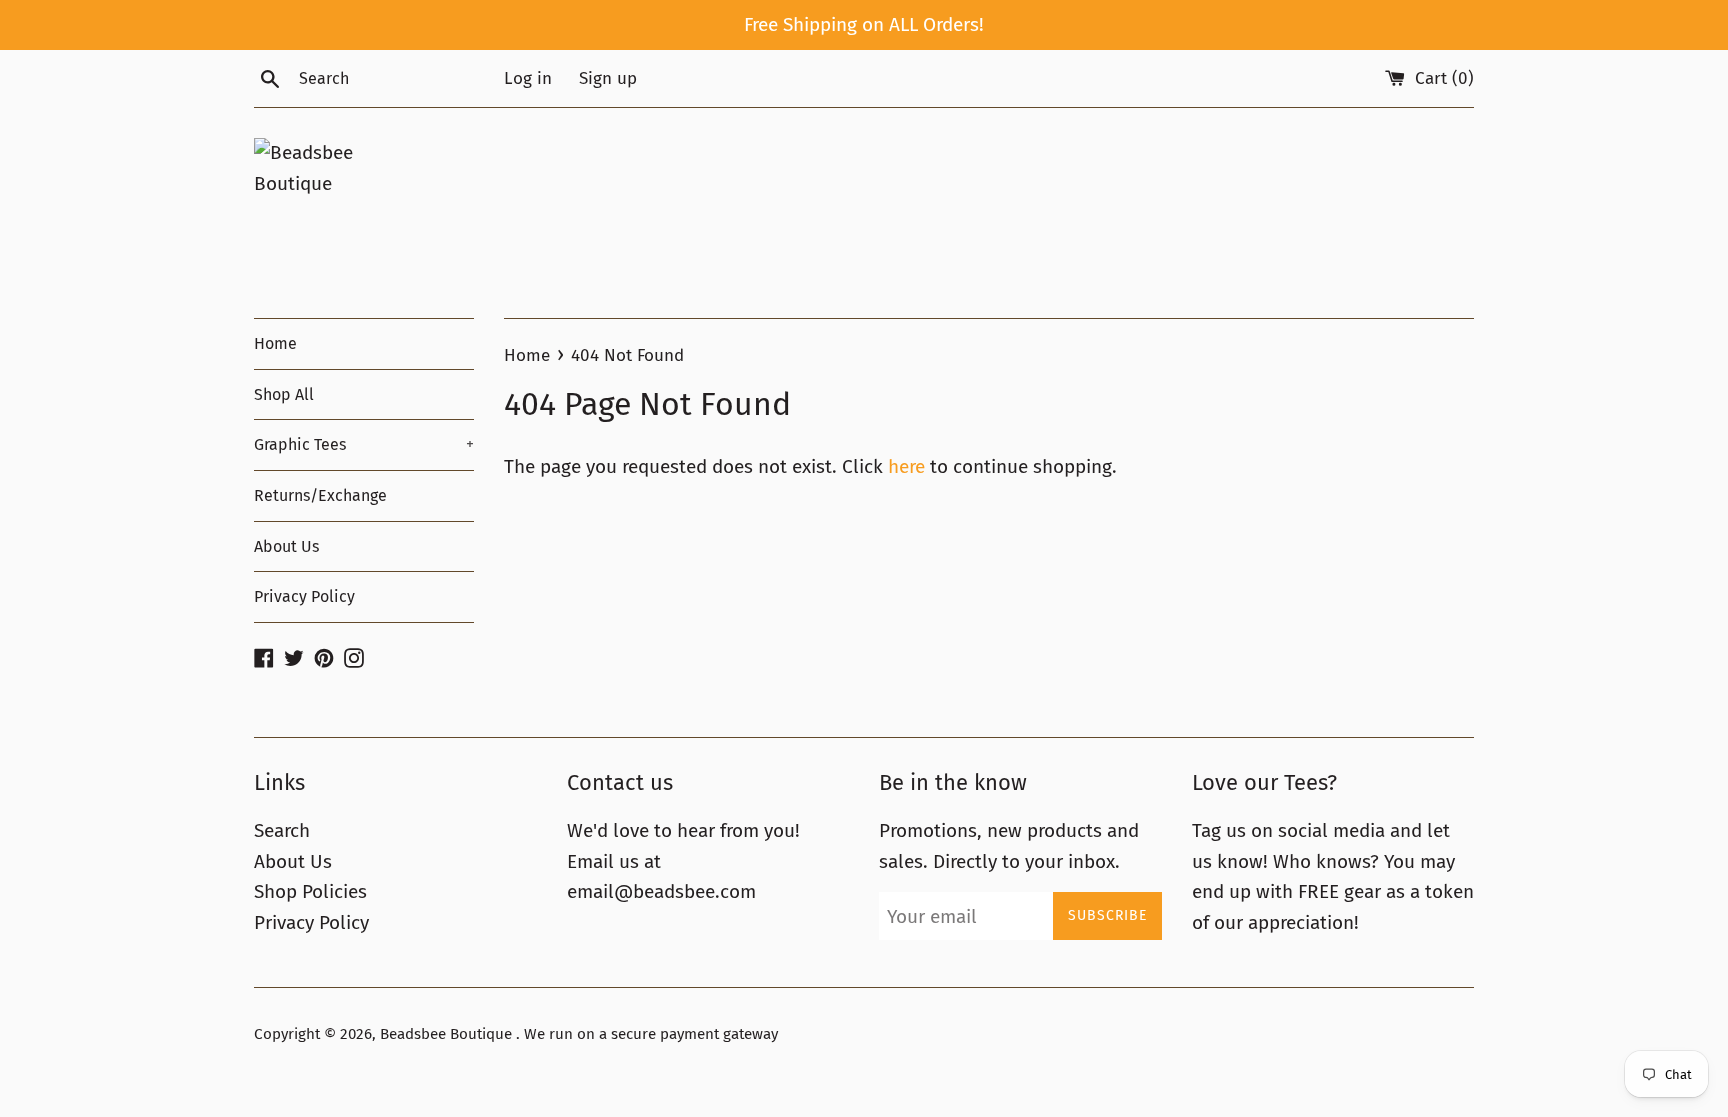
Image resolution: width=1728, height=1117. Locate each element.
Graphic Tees (364, 444)
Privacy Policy (304, 596)
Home (275, 343)
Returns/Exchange (320, 495)
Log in (528, 78)
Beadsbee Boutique (448, 1034)
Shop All (284, 394)
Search (282, 830)
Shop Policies (310, 891)
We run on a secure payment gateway (651, 1034)
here (906, 466)
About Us (286, 546)
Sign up (608, 78)
